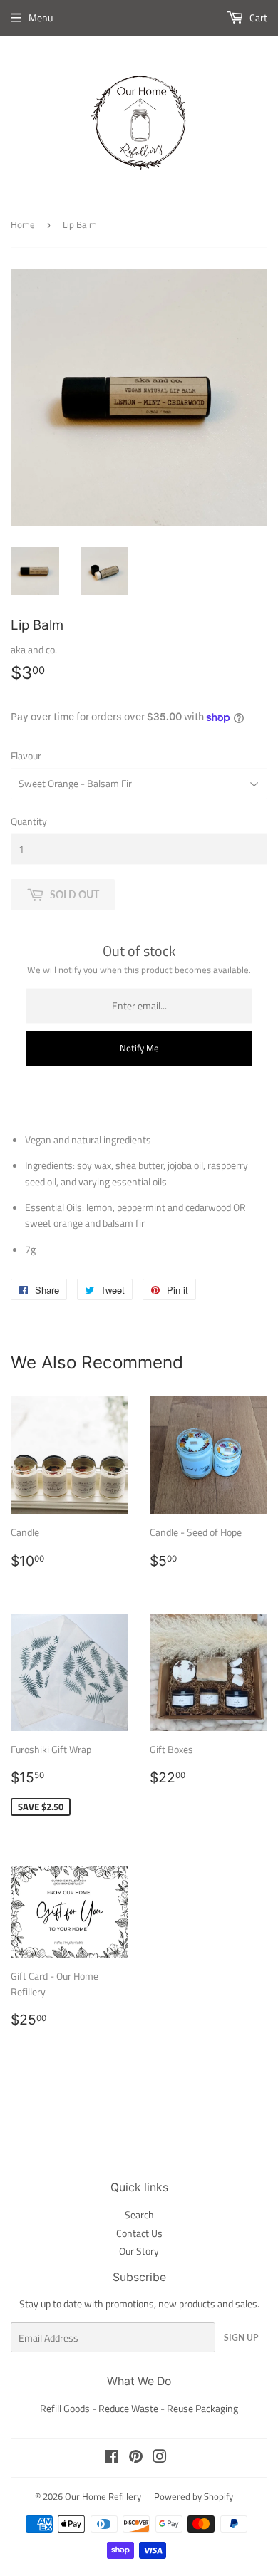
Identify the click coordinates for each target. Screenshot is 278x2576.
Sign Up (241, 2338)
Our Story (139, 2251)
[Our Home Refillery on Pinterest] (136, 2458)
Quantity (29, 821)
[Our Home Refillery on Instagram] (160, 2458)
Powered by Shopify (194, 2496)
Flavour (26, 755)
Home (23, 224)
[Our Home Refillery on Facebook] (112, 2458)
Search (139, 2214)
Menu (41, 17)
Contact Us (139, 2233)
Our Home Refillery (103, 2496)
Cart (257, 17)
